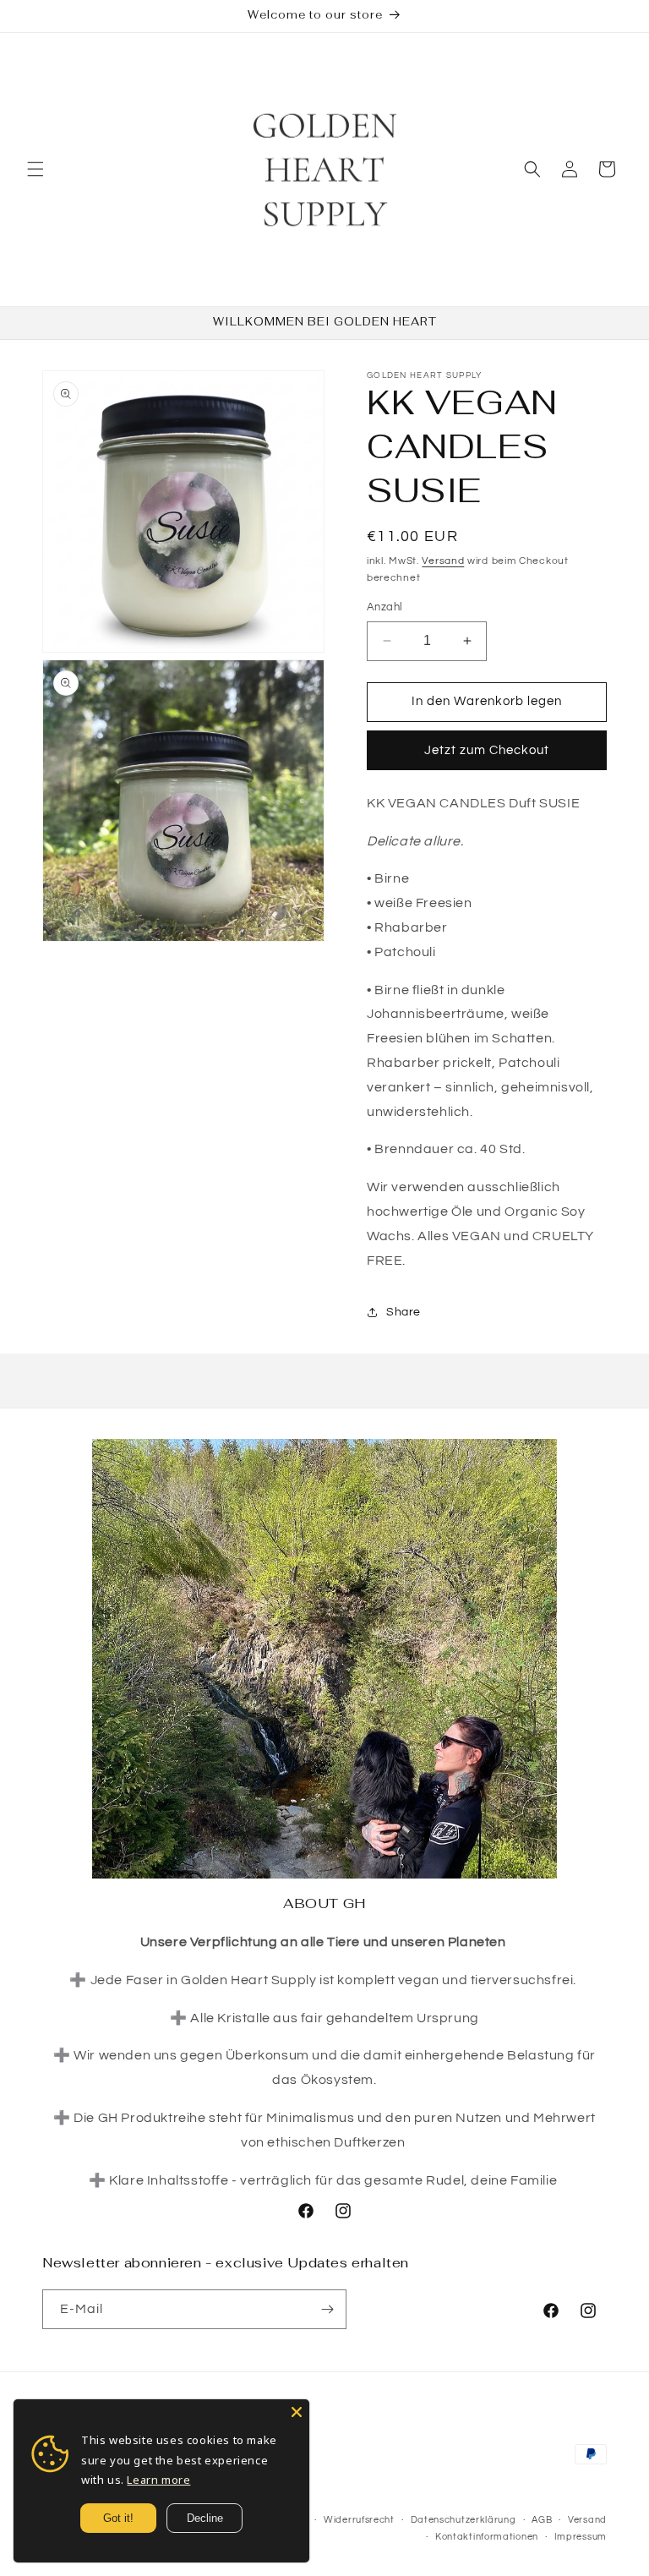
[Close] (297, 2412)
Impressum (581, 2537)
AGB (542, 2520)
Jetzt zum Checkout (487, 750)
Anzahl (384, 607)
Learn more (158, 2480)
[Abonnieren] (327, 2309)
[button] (35, 169)
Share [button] (404, 1312)
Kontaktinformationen (487, 2537)
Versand (443, 561)
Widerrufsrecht (359, 2520)
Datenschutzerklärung (464, 2520)
